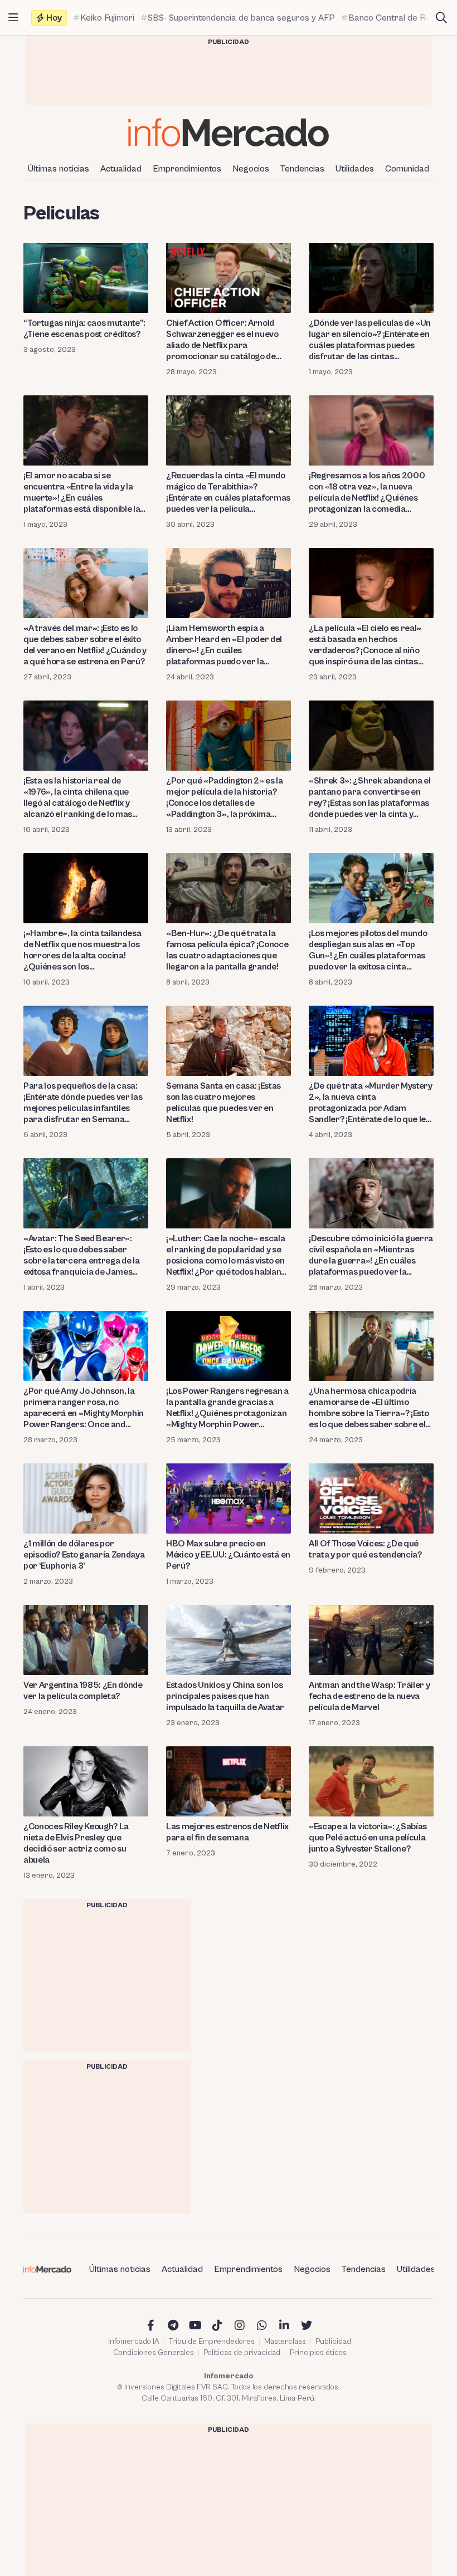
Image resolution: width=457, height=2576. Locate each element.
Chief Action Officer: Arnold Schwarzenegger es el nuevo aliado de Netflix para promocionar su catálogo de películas (222, 340)
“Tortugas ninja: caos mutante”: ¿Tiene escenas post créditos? (84, 329)
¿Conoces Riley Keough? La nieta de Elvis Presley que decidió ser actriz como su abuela (76, 1843)
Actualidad (121, 169)
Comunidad (407, 169)
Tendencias (302, 169)
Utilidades (355, 169)
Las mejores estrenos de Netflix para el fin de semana (227, 1832)
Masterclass (285, 2342)
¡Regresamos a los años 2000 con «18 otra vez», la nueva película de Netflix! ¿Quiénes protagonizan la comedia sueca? (367, 493)
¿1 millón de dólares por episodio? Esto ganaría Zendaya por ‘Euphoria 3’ (84, 1555)
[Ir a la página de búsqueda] (441, 18)
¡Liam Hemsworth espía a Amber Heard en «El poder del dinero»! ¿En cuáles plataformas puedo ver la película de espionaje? (224, 645)
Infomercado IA (134, 2342)
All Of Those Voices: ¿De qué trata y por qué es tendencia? (365, 1549)
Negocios (251, 169)
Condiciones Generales (154, 2353)
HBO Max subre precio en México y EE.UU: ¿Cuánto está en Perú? (228, 1555)
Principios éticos (318, 2353)
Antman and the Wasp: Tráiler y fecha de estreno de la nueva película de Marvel (369, 1696)
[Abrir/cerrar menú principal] (13, 18)
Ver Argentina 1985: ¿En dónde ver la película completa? (83, 1691)
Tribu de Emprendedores (212, 2342)
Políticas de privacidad (242, 2353)
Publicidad (333, 2342)
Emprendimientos (187, 169)
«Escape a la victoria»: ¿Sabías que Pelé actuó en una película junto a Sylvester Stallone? (368, 1838)
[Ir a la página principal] (229, 132)
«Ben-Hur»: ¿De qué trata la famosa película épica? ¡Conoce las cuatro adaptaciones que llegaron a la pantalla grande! (227, 950)
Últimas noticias (59, 169)
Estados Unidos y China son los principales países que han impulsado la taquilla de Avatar (225, 1696)
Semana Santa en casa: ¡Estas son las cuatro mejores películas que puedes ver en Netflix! (223, 1103)
